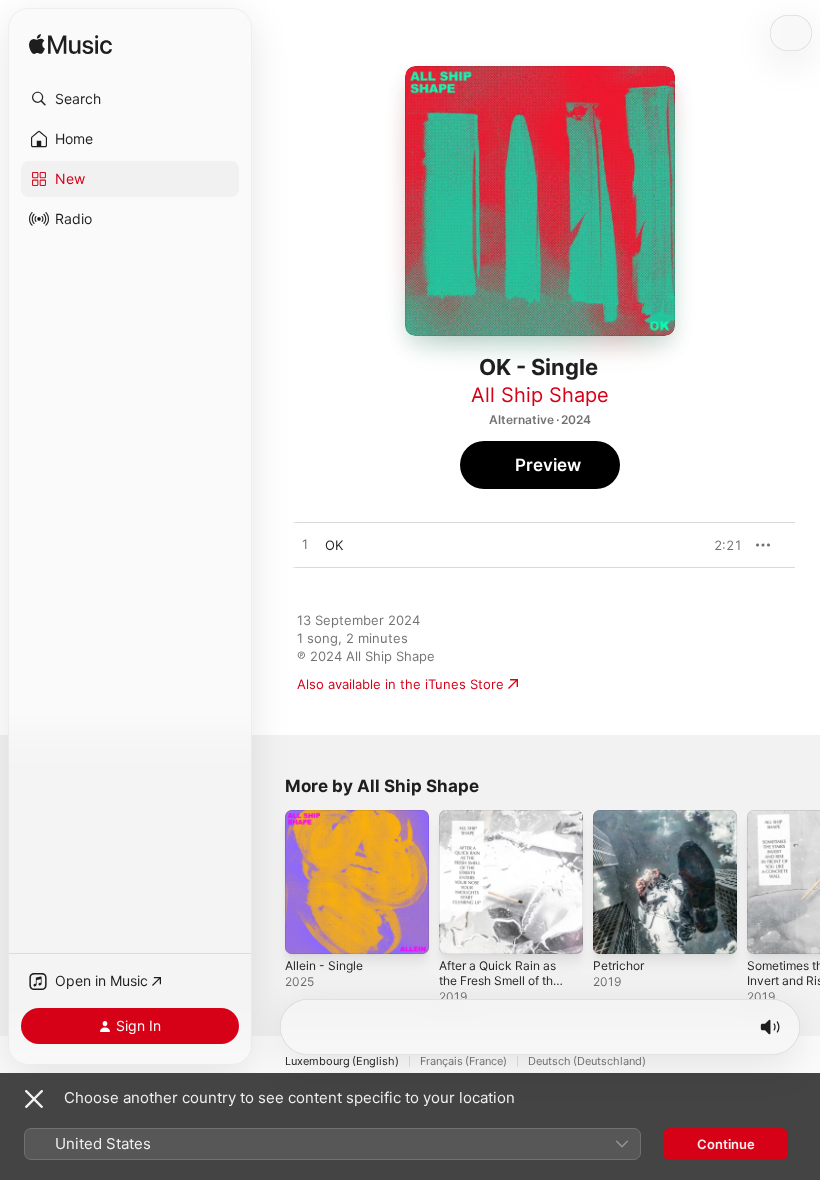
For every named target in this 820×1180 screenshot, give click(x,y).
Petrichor (618, 965)
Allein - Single (324, 965)
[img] (70, 45)
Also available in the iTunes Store (400, 684)
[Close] (34, 1099)
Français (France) (463, 1061)
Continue (726, 1144)
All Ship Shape (540, 395)
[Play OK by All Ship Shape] (305, 545)
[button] (130, 99)
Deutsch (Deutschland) (587, 1061)
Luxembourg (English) (342, 1061)
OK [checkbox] (334, 545)
